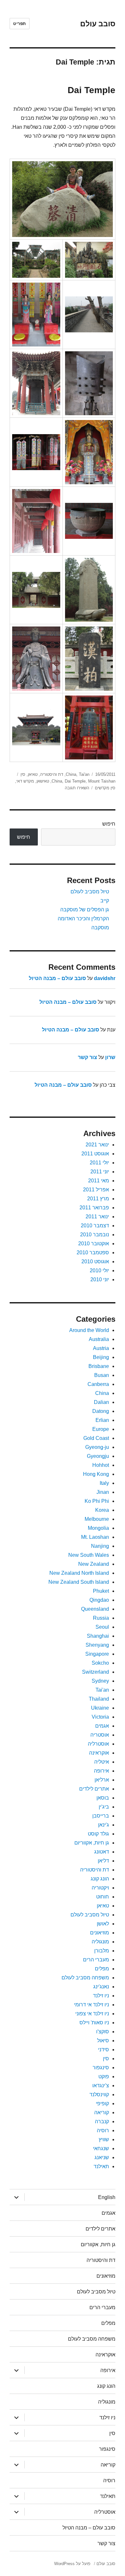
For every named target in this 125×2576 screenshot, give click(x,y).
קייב (105, 901)
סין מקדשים (105, 788)
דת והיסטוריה (52, 774)
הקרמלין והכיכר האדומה (83, 919)
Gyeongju (98, 1456)
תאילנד (101, 2166)
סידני (104, 2050)
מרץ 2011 (98, 1199)
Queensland (95, 1609)
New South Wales (89, 1555)
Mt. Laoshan (95, 1537)
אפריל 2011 (96, 1190)
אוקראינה (99, 1753)
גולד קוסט (98, 1834)
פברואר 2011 (94, 1208)
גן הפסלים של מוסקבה (85, 910)
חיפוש (109, 824)
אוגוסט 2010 (95, 1262)
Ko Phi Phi (97, 1501)
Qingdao (99, 1600)
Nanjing (100, 1546)
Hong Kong (96, 1474)
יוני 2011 (100, 1172)
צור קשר (88, 1057)
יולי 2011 (99, 1163)
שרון (110, 1057)
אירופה (101, 1771)
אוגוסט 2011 (95, 1154)
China (71, 774)
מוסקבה (100, 928)
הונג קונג (100, 1879)
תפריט (20, 24)
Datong (101, 1411)
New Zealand (94, 1564)
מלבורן (102, 1951)
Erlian (102, 1420)
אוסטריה (100, 1735)
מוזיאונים (100, 1933)
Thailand (99, 1699)
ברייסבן (101, 1816)
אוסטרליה (98, 1744)
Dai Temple (92, 90)
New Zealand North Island (79, 1573)
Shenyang (97, 1645)
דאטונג (102, 1852)
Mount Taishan (102, 781)
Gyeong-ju (97, 1447)
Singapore (97, 1654)
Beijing (101, 1357)
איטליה (102, 1762)
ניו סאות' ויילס (94, 2023)
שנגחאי (101, 2148)
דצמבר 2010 (95, 1226)
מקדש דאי (25, 781)
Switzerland (96, 1672)
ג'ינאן (104, 1825)
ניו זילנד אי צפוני (92, 2014)
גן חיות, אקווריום (92, 1843)
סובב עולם (98, 24)
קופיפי (102, 2103)
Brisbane (99, 1366)
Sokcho (100, 1663)
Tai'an (84, 774)
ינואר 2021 (97, 1145)
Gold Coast (96, 1438)
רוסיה (103, 2130)
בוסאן (103, 1798)
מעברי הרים (96, 1960)
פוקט (104, 2077)
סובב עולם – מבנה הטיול (57, 978)
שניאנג (102, 2157)
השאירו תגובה (77, 788)
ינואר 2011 (97, 1217)
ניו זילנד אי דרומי (92, 2005)
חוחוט (103, 1897)
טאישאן (43, 781)
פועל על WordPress (72, 2564)
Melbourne (97, 1519)
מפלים (102, 1969)
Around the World (89, 1330)
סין (23, 774)
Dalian (101, 1402)
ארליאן (102, 1780)
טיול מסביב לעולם (90, 892)
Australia (99, 1339)
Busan (102, 1375)
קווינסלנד (99, 2094)
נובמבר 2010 (95, 1235)
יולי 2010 (99, 1270)
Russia (101, 1618)
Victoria (100, 1717)
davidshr (105, 978)
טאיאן (33, 774)
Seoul (102, 1627)
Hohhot (101, 1465)
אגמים (102, 1726)
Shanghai (98, 1636)
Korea (102, 1510)
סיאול (103, 2041)
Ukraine (100, 1708)
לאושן (103, 1924)
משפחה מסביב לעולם (85, 1978)
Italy (104, 1483)
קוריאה (102, 2112)
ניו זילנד (101, 1996)
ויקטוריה (100, 1888)
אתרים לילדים (94, 1789)
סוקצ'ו (103, 2032)
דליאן (103, 1861)
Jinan (103, 1492)
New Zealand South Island (79, 1582)
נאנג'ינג (101, 1987)
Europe (101, 1429)
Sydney (100, 1681)
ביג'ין (104, 1807)
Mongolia (98, 1528)
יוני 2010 (100, 1279)
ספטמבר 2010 (93, 1253)
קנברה (102, 2121)
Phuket (101, 1591)
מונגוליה (100, 1942)
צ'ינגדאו (101, 2085)
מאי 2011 (99, 1181)
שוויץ (104, 2139)
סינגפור (101, 2068)
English (107, 2197)
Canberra (98, 1384)
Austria (101, 1348)
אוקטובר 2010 (94, 1244)
